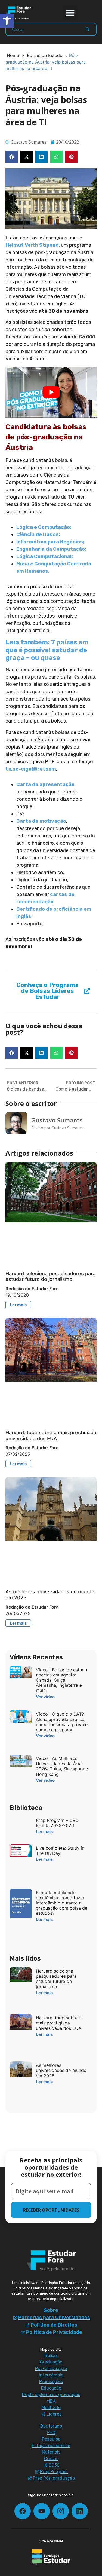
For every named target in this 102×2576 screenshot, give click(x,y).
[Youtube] (42, 2511)
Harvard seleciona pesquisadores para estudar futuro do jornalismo (50, 1276)
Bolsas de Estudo (45, 55)
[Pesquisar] (88, 29)
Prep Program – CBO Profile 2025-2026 (57, 1823)
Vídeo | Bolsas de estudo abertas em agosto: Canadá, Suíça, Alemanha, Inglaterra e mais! (62, 1680)
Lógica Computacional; (45, 556)
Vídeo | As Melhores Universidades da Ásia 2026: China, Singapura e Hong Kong (62, 1766)
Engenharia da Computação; (51, 549)
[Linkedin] (80, 2511)
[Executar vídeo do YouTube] (51, 392)
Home (13, 55)
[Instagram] (61, 2511)
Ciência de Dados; (38, 534)
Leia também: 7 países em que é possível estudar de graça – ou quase (47, 650)
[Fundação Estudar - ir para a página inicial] (51, 2557)
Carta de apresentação (45, 784)
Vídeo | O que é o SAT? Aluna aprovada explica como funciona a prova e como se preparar (62, 1722)
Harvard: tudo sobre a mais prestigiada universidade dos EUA (51, 1436)
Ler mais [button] (18, 1305)
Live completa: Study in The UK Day (60, 1851)
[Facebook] (23, 2511)
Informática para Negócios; (50, 542)
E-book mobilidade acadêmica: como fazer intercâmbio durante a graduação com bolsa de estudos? (62, 1903)
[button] (70, 13)
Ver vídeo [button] (45, 1697)
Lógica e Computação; (44, 527)
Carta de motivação (41, 821)
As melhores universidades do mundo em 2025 (61, 2070)
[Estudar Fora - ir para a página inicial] (19, 13)
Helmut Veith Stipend (32, 245)
